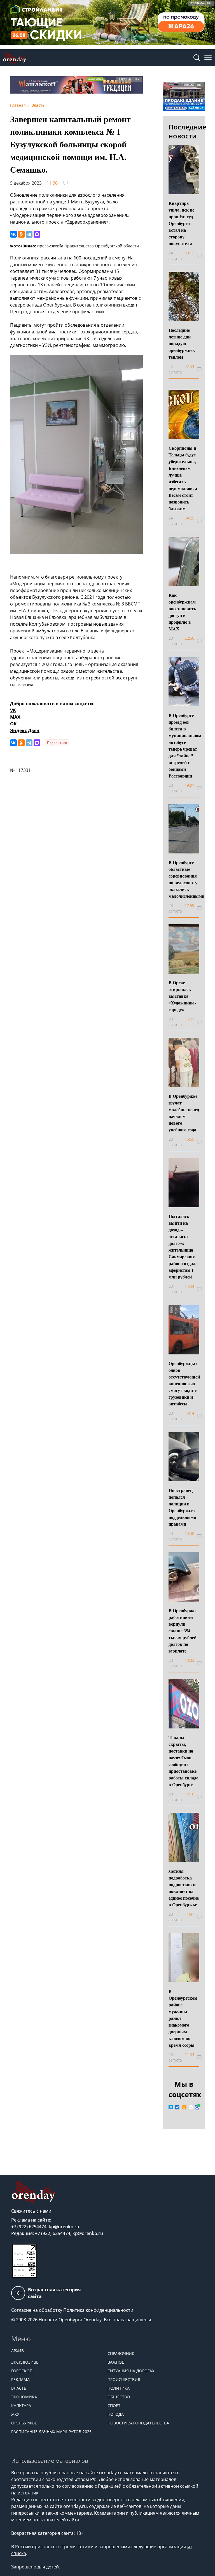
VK (13, 710)
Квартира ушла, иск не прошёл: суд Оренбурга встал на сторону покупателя (181, 223)
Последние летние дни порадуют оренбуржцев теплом (182, 343)
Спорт (114, 2406)
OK (13, 724)
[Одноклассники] (21, 234)
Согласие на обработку (37, 2310)
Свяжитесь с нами (31, 2211)
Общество (119, 2397)
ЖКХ (15, 2414)
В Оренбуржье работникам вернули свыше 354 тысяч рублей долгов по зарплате (183, 1631)
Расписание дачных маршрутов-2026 (51, 2432)
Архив (17, 2351)
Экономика (24, 2397)
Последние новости (187, 131)
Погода (116, 2414)
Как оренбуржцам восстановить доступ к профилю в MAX (182, 612)
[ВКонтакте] (13, 234)
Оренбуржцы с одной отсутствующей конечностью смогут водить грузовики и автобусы (184, 1383)
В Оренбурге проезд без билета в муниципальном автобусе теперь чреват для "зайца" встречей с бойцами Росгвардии (185, 745)
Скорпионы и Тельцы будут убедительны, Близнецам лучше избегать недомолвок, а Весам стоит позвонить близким (183, 478)
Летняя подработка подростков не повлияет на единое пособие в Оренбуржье (184, 1888)
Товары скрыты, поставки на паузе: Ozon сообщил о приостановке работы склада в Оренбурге (184, 1761)
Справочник (121, 2353)
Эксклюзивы (25, 2362)
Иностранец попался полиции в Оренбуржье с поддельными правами (182, 1507)
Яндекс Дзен (25, 730)
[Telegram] (29, 234)
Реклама (20, 2379)
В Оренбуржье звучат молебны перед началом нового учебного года (184, 1113)
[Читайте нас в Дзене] (191, 2107)
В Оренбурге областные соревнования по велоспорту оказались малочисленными (186, 879)
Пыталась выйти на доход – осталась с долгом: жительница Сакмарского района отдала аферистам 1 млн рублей (183, 1246)
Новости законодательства (138, 2423)
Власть (19, 2388)
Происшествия (124, 2379)
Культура (21, 2406)
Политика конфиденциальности (98, 2310)
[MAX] (37, 234)
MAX (15, 717)
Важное (116, 2362)
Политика (119, 2388)
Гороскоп (22, 2371)
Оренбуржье (24, 2423)
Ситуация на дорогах (131, 2371)
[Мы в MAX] (197, 2107)
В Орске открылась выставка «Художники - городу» (182, 996)
